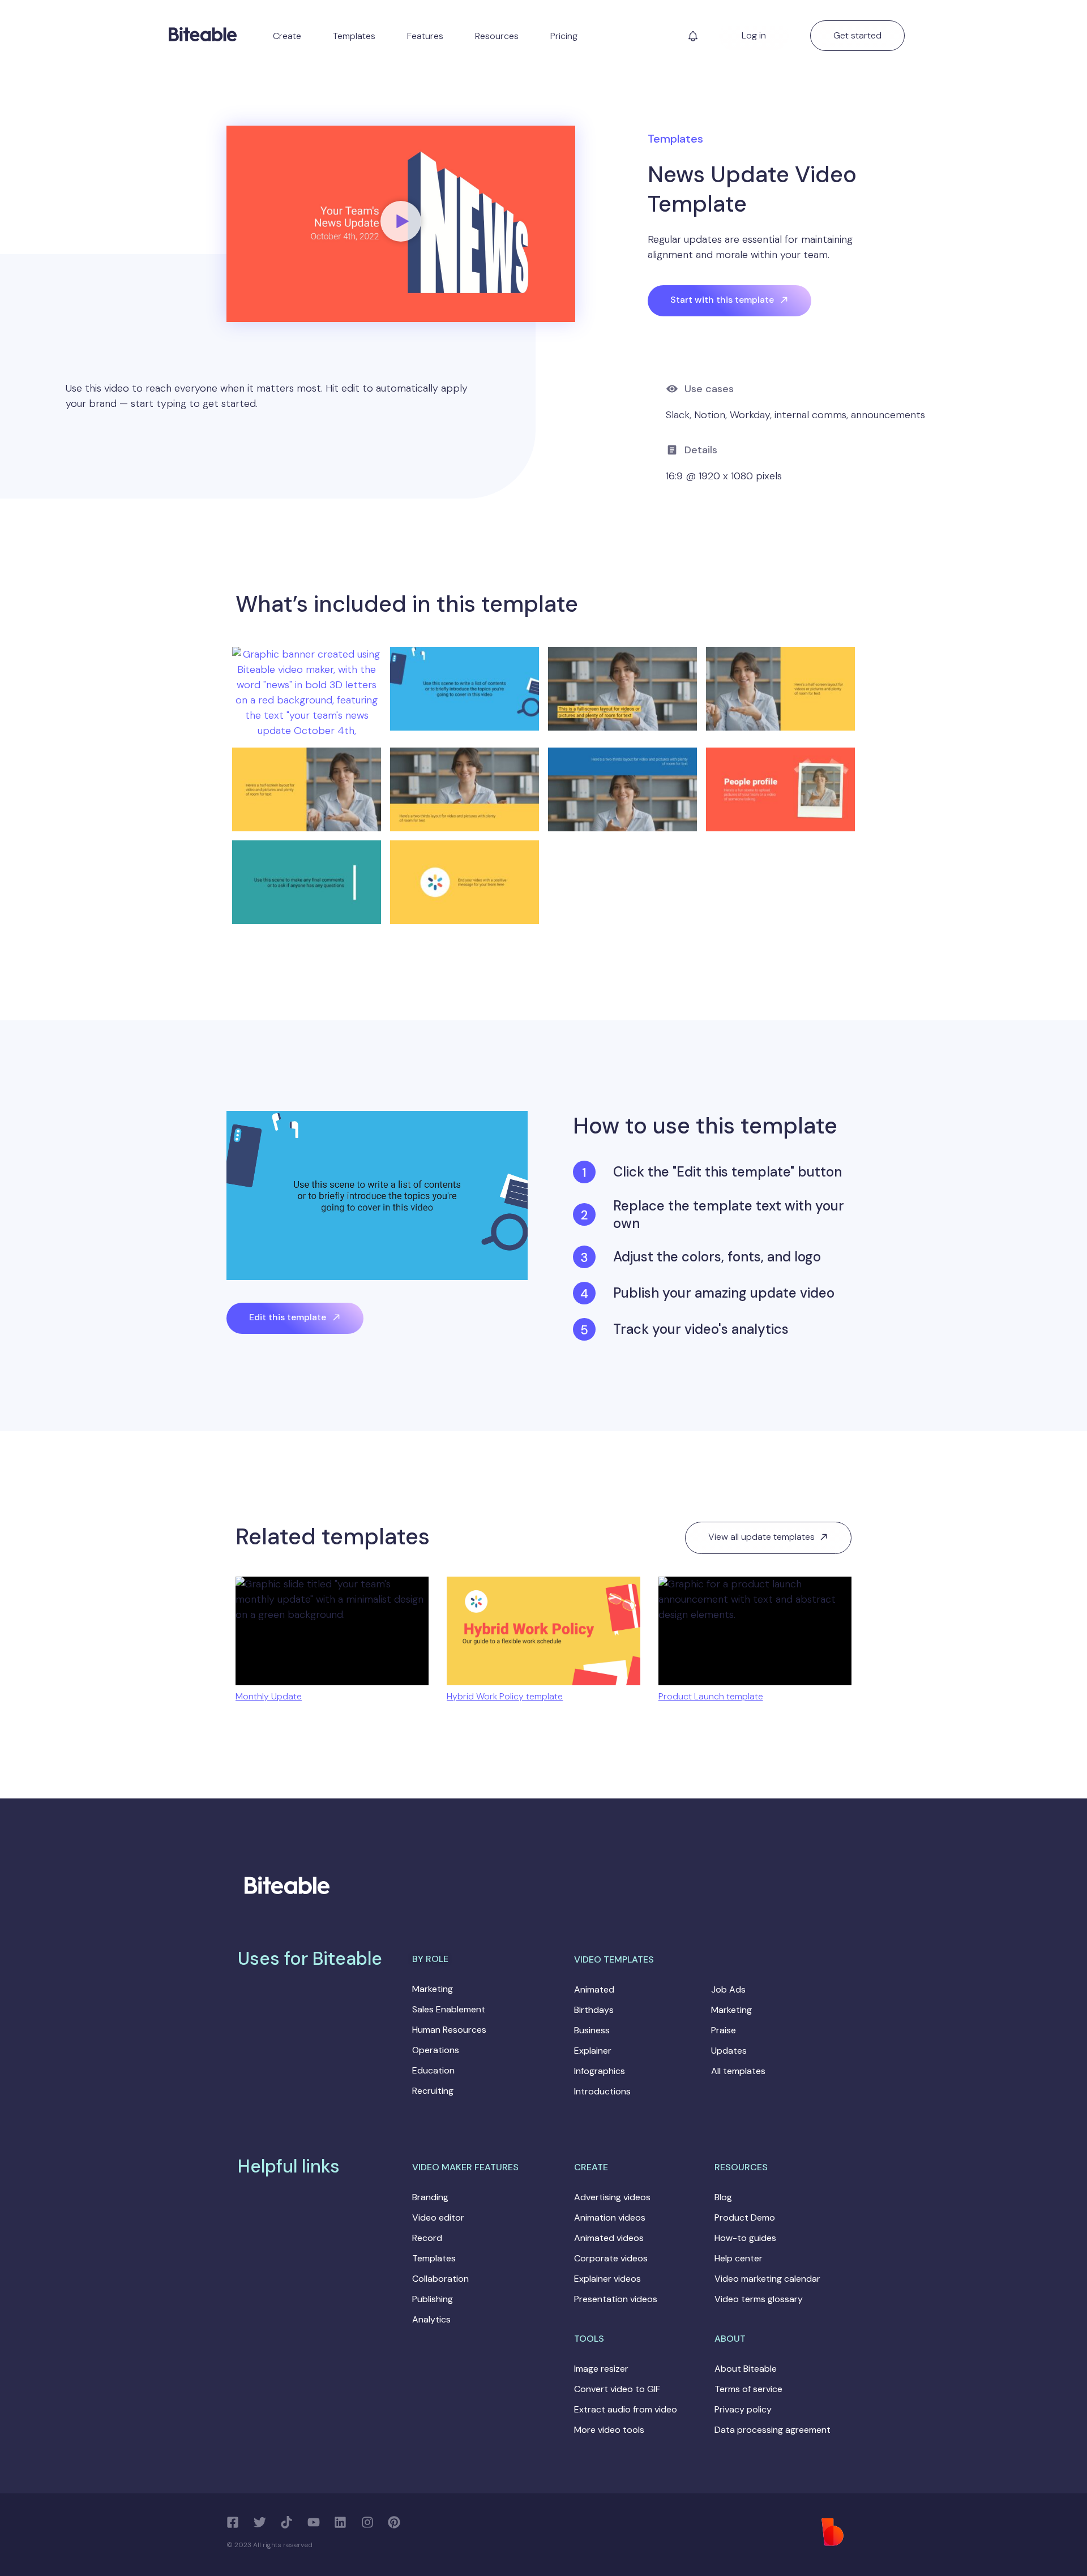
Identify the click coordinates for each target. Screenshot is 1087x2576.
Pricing (564, 36)
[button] (693, 39)
